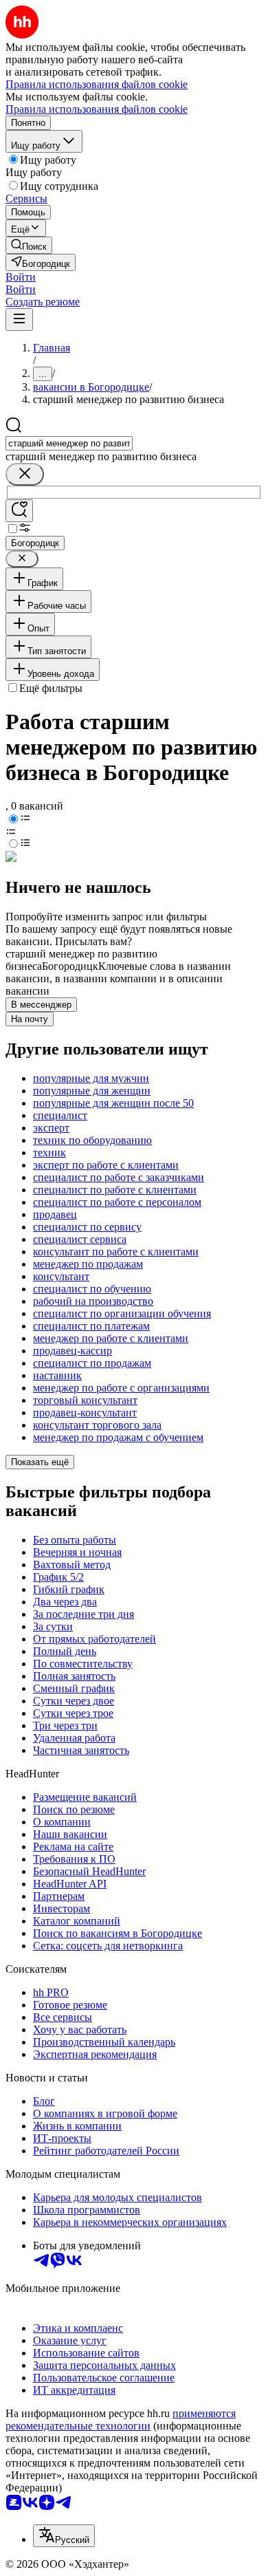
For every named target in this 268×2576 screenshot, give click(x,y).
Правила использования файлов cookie (97, 109)
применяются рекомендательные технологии (121, 2420)
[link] (29, 245)
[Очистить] (25, 474)
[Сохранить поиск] (19, 511)
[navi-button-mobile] (19, 320)
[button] (21, 277)
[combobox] (69, 443)
